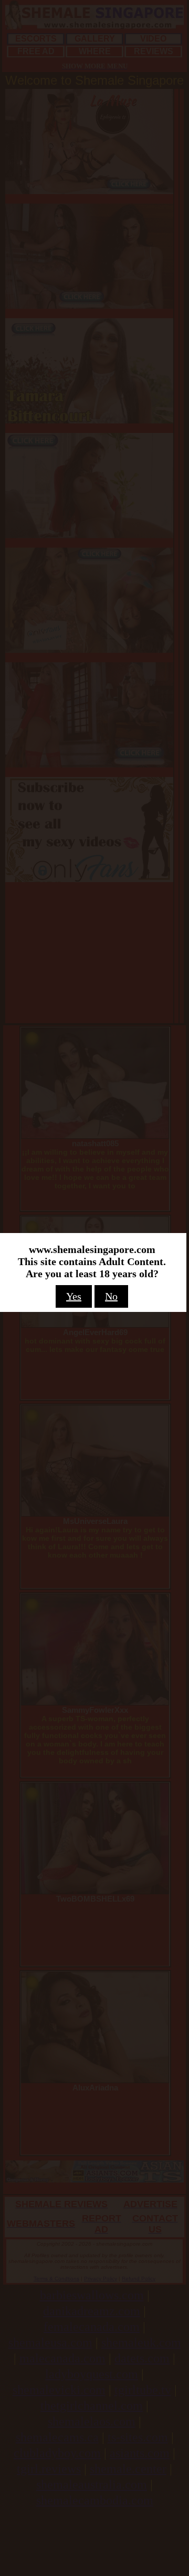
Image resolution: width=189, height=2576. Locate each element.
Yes (74, 1296)
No (111, 1296)
